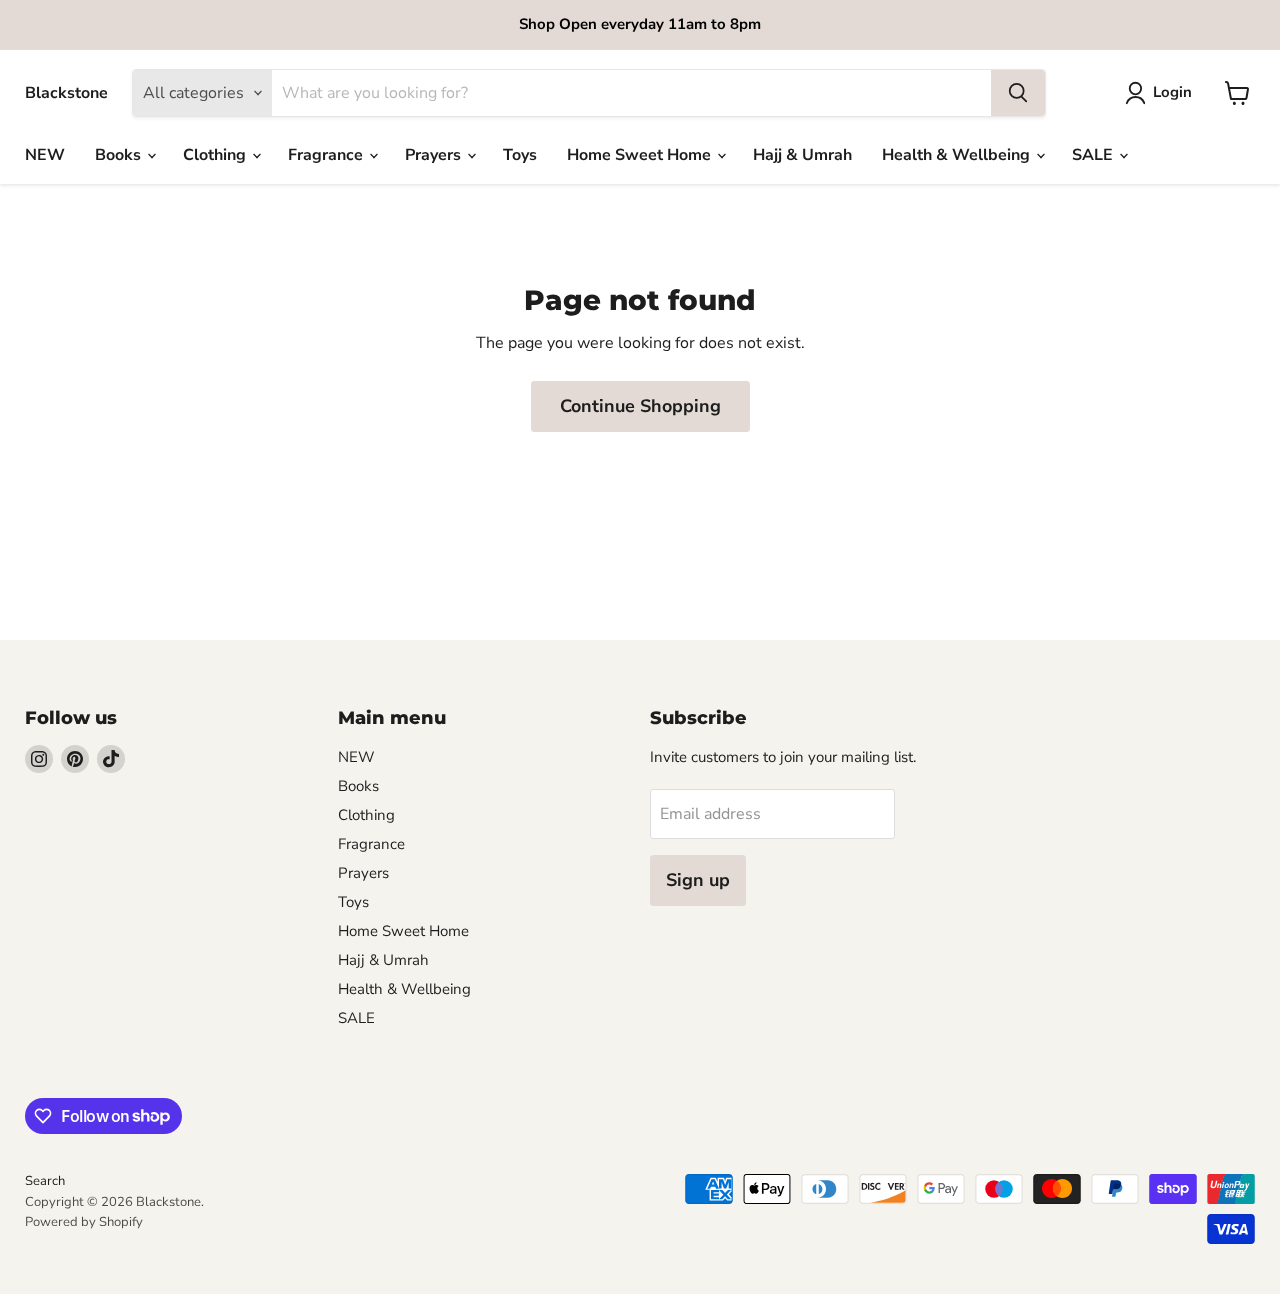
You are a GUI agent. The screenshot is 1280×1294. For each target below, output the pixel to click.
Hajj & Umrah (802, 155)
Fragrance (327, 155)
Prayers (435, 155)
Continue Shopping (640, 406)
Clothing (216, 155)
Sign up (698, 880)
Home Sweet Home (641, 155)
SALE (1094, 155)
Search (45, 1181)
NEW (45, 155)
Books (120, 155)
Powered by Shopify (84, 1222)
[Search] (1018, 93)
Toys (520, 155)
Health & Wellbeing (958, 155)
